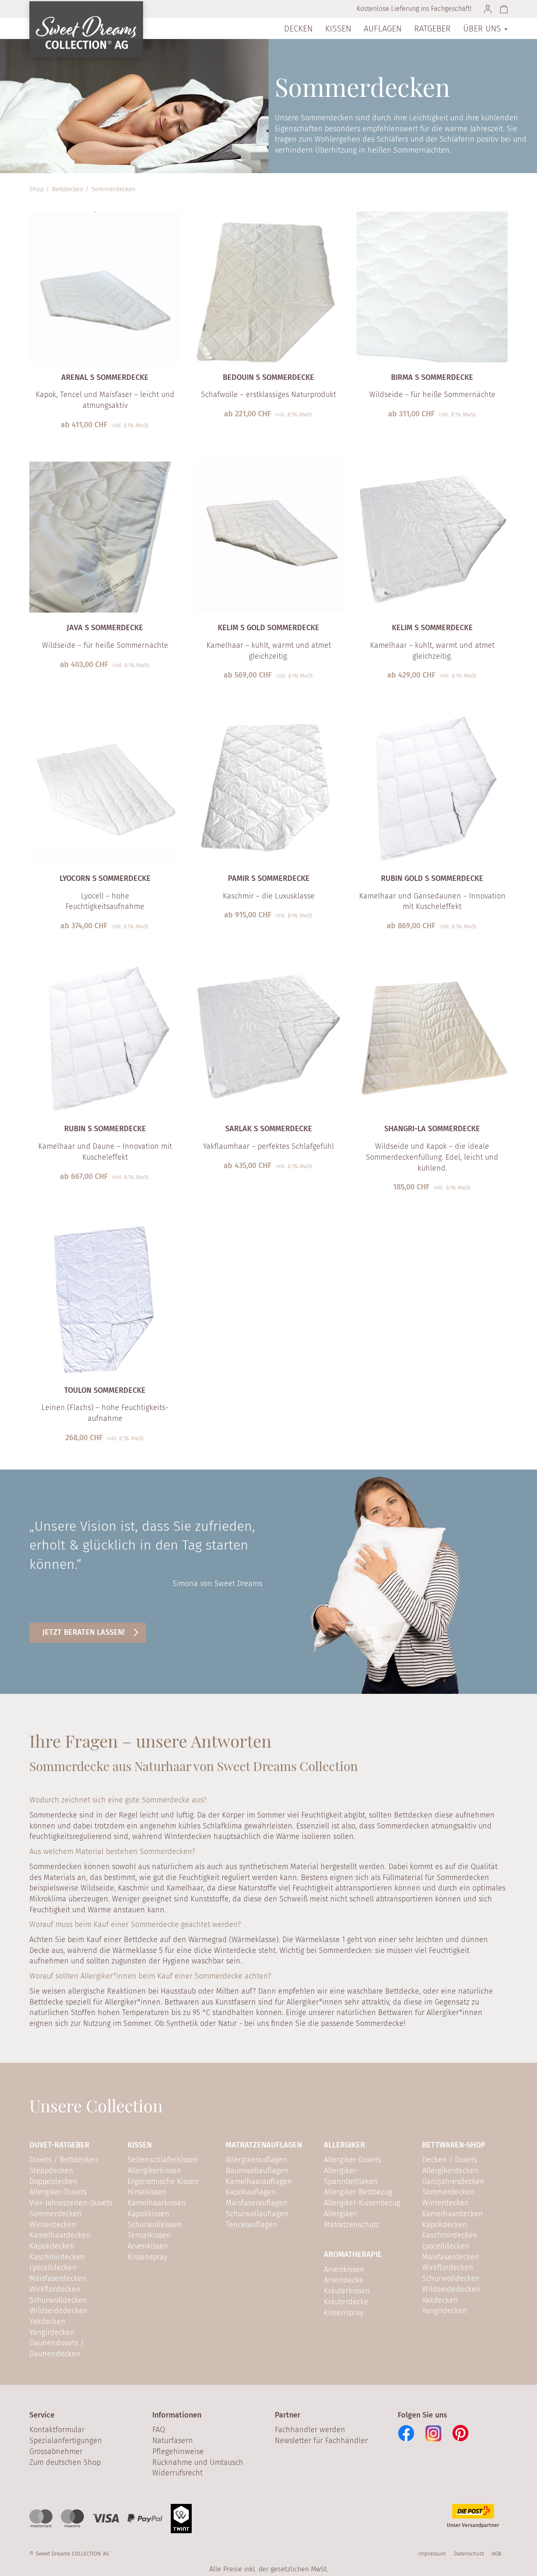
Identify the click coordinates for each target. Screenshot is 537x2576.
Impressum (432, 2554)
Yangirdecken (52, 2332)
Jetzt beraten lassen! (83, 1632)
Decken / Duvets (450, 2160)
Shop (37, 189)
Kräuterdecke (346, 2302)
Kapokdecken (52, 2246)
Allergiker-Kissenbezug (362, 2203)
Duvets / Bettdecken (64, 2160)
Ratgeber (432, 29)
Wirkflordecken (55, 2289)
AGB (497, 2554)
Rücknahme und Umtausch (198, 2462)
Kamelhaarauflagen (259, 2181)
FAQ (159, 2430)
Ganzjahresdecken (453, 2181)
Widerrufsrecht (177, 2473)
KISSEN (140, 2145)
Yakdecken (47, 2322)
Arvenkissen (148, 2246)
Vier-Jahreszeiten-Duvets (71, 2203)
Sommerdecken (113, 189)
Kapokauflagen (251, 2192)
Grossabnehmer (56, 2451)
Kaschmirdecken (57, 2257)
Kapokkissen (149, 2214)
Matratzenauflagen (264, 2145)
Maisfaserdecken (58, 2278)
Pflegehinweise (178, 2451)
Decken (298, 29)
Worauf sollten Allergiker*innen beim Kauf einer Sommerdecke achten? (150, 1976)
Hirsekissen (147, 2192)
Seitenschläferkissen (163, 2160)
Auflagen (383, 29)
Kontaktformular (57, 2430)
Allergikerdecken (450, 2171)
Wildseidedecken (59, 2311)
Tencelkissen (149, 2235)
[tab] (268, 1802)
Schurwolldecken (58, 2300)
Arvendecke (344, 2280)
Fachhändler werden (310, 2430)
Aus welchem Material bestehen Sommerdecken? (112, 1851)
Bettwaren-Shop (454, 2145)
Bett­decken (68, 189)
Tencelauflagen (252, 2225)
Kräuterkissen (347, 2291)
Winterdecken (53, 2225)
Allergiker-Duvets (58, 2192)
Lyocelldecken (53, 2267)
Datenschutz (469, 2554)
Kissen (338, 29)
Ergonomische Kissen (163, 2181)
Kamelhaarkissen (157, 2203)
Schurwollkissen (155, 2225)
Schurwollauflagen (257, 2214)
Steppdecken (51, 2171)
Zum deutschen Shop (65, 2462)
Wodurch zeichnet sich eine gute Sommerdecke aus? (118, 1800)
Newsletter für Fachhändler (321, 2441)
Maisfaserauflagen (257, 2203)
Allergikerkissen (154, 2171)
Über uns (483, 29)
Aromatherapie (353, 2254)
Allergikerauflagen (257, 2160)
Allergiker (344, 2145)
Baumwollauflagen (257, 2171)
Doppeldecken (53, 2181)
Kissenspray (147, 2257)
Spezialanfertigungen (66, 2441)
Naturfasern (173, 2441)
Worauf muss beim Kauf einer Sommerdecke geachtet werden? (135, 1924)
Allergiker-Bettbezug (358, 2192)
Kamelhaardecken (60, 2235)
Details (100, 439)
